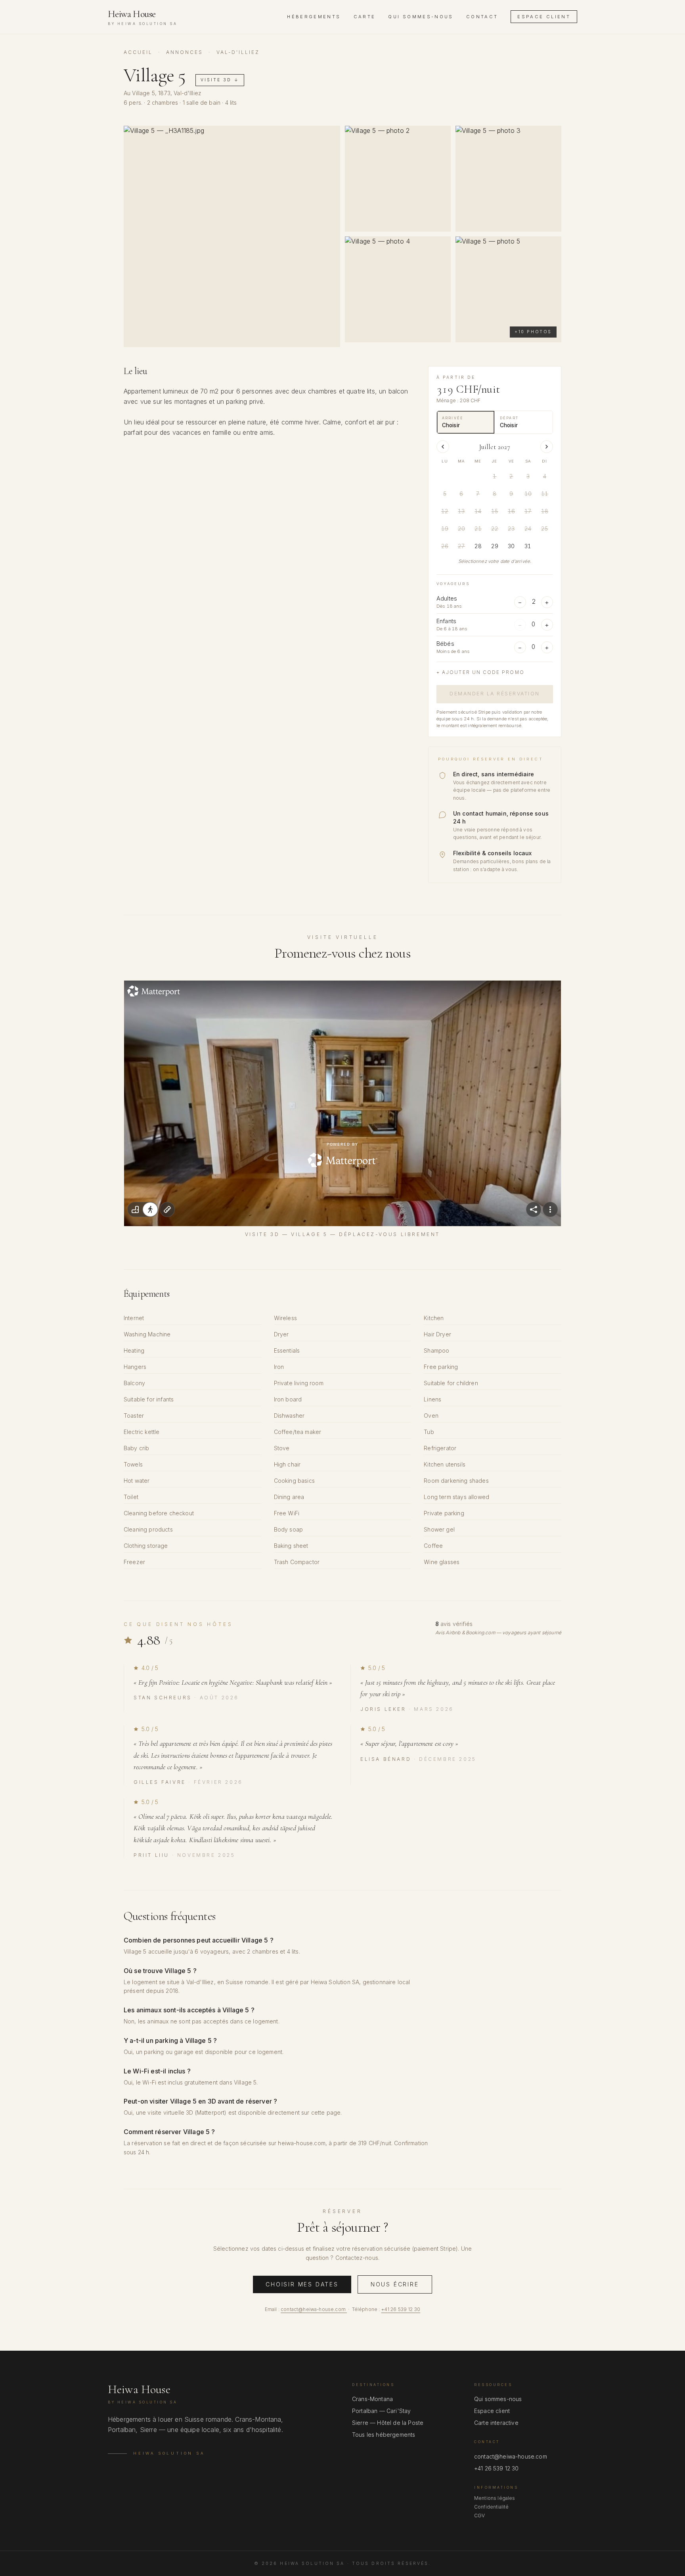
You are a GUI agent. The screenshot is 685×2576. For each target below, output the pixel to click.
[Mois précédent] (443, 447)
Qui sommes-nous (421, 17)
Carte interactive (496, 2423)
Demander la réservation (495, 694)
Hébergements (314, 17)
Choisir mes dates (302, 2284)
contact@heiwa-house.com (313, 2309)
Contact (482, 17)
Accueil (138, 52)
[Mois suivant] (547, 447)
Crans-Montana (372, 2399)
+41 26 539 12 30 (401, 2309)
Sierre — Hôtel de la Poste (388, 2423)
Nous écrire (395, 2284)
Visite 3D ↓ (220, 80)
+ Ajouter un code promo (480, 672)
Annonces (185, 52)
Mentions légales (495, 2498)
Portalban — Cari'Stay (381, 2411)
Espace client (544, 17)
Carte (365, 17)
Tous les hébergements (384, 2435)
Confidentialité (491, 2507)
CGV (479, 2516)
